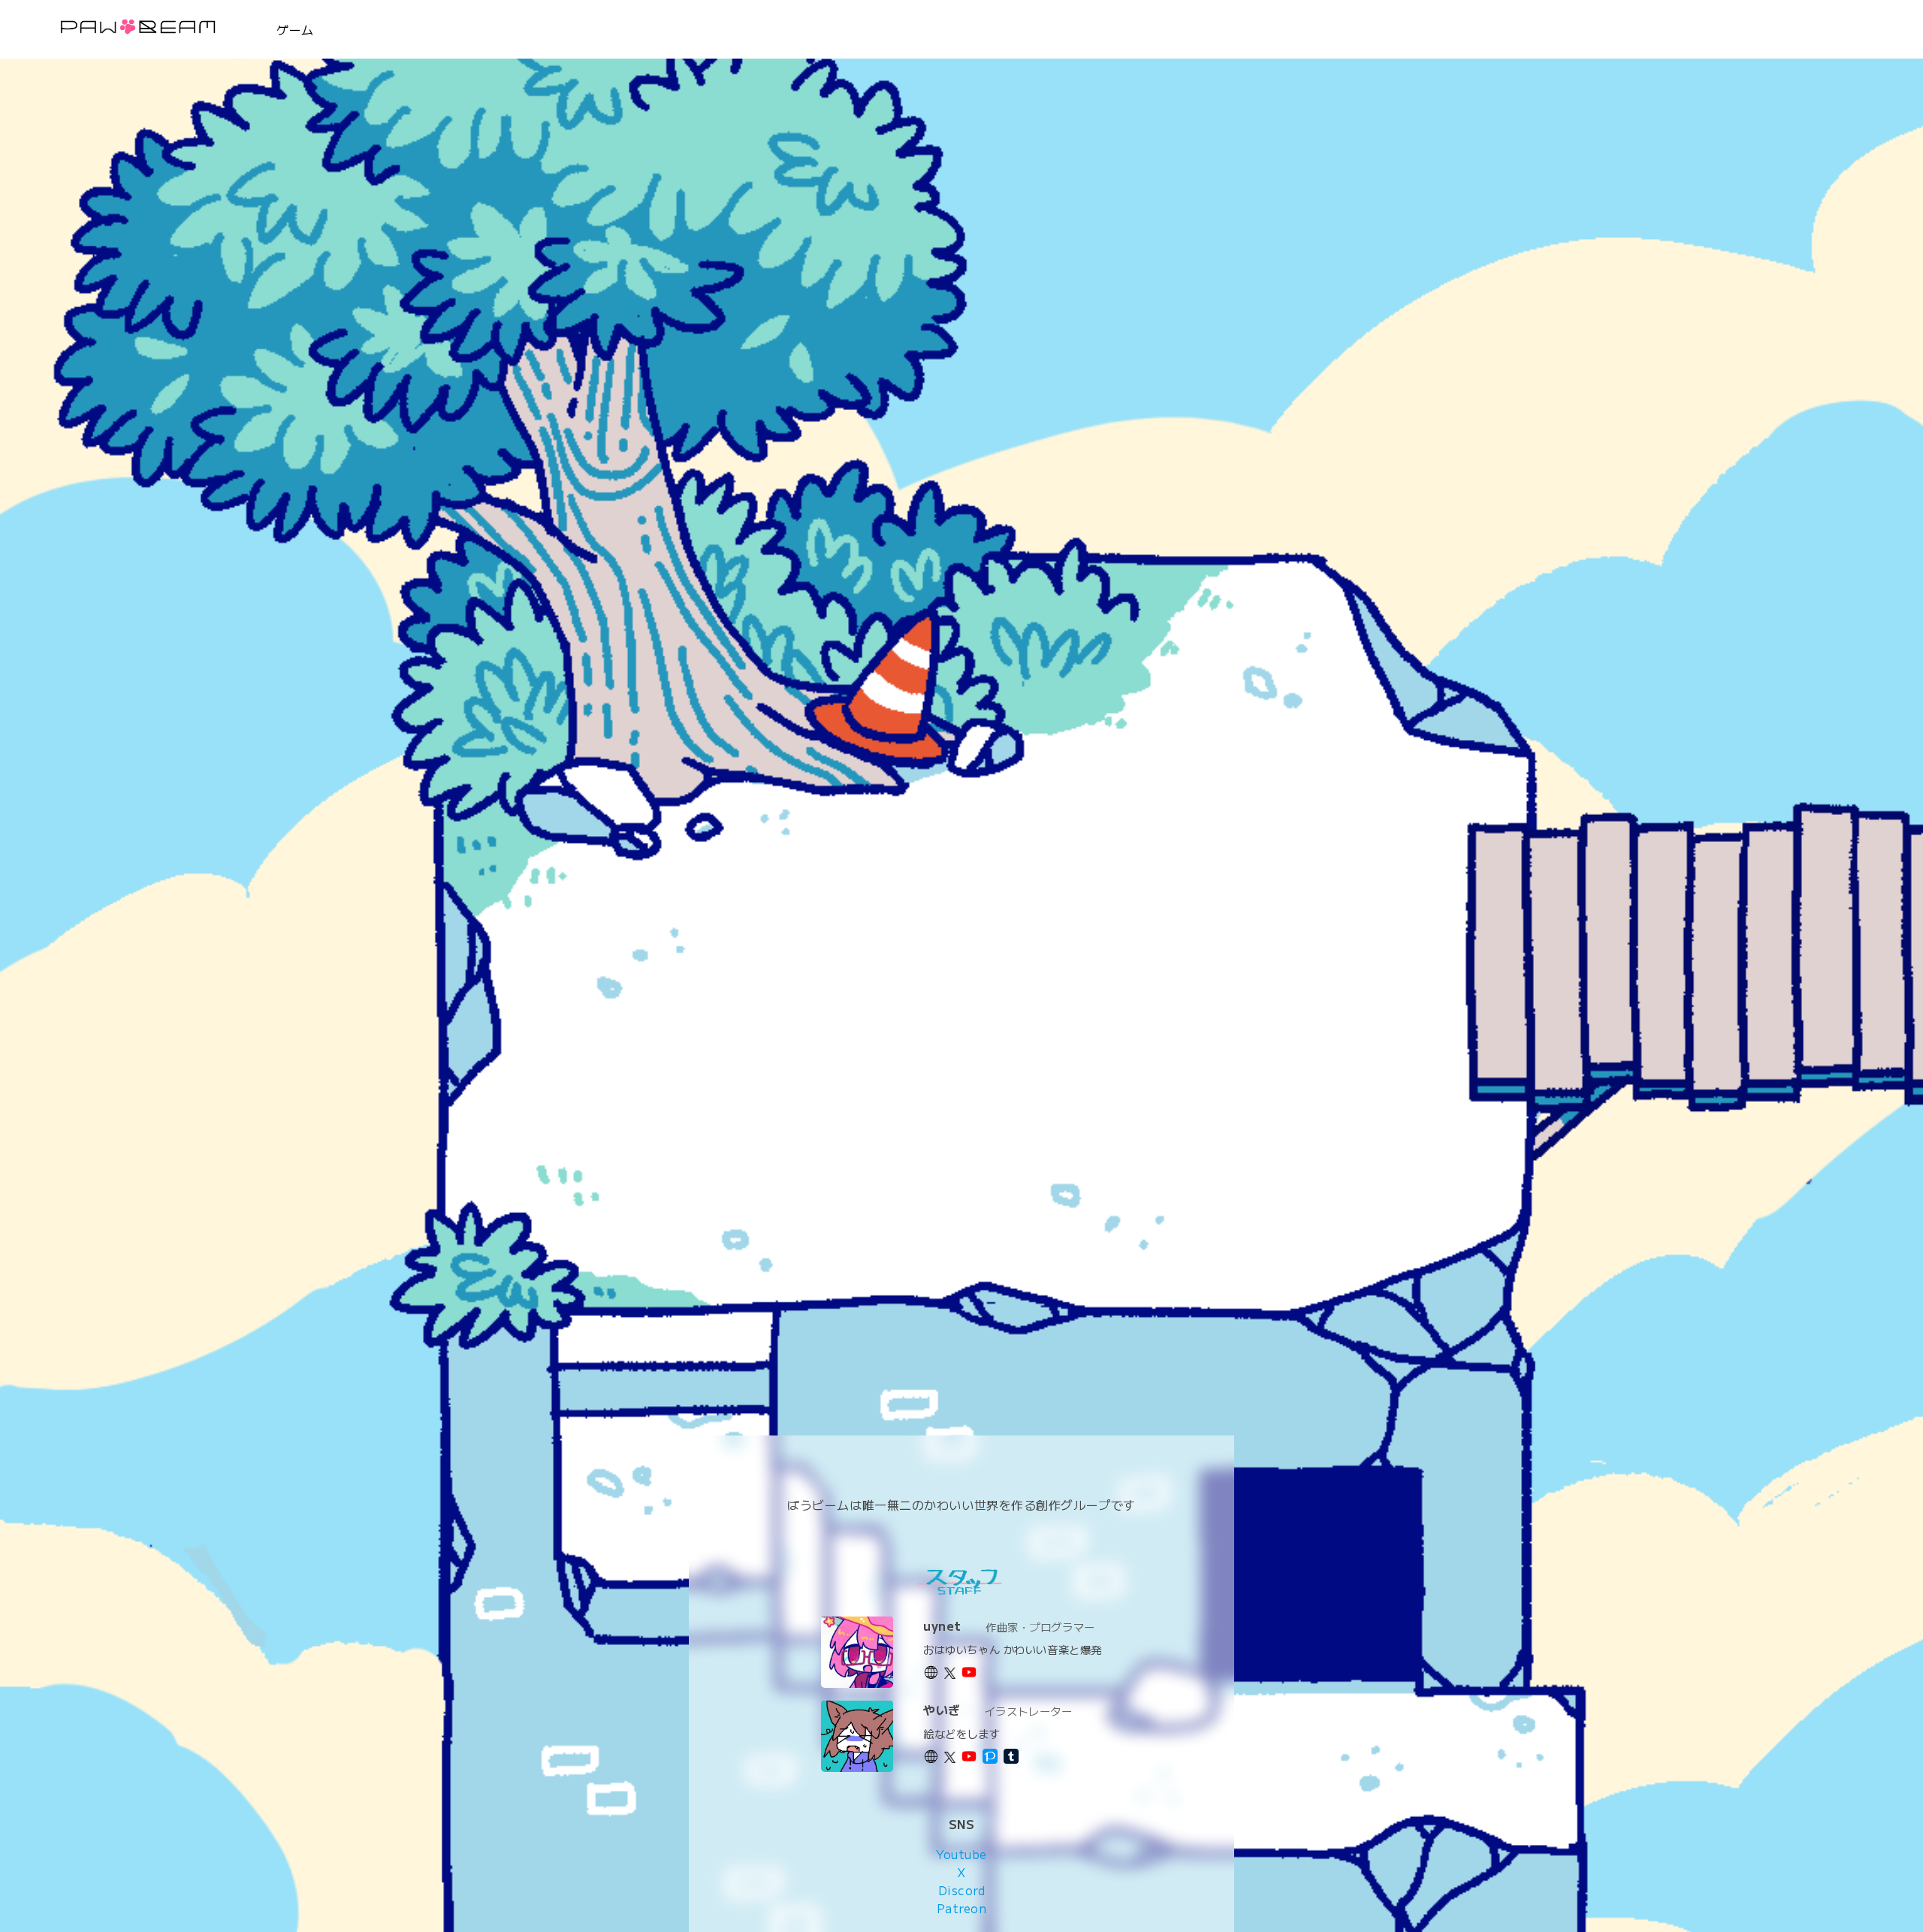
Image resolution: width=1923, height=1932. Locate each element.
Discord (962, 1889)
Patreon (962, 1907)
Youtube (961, 1853)
